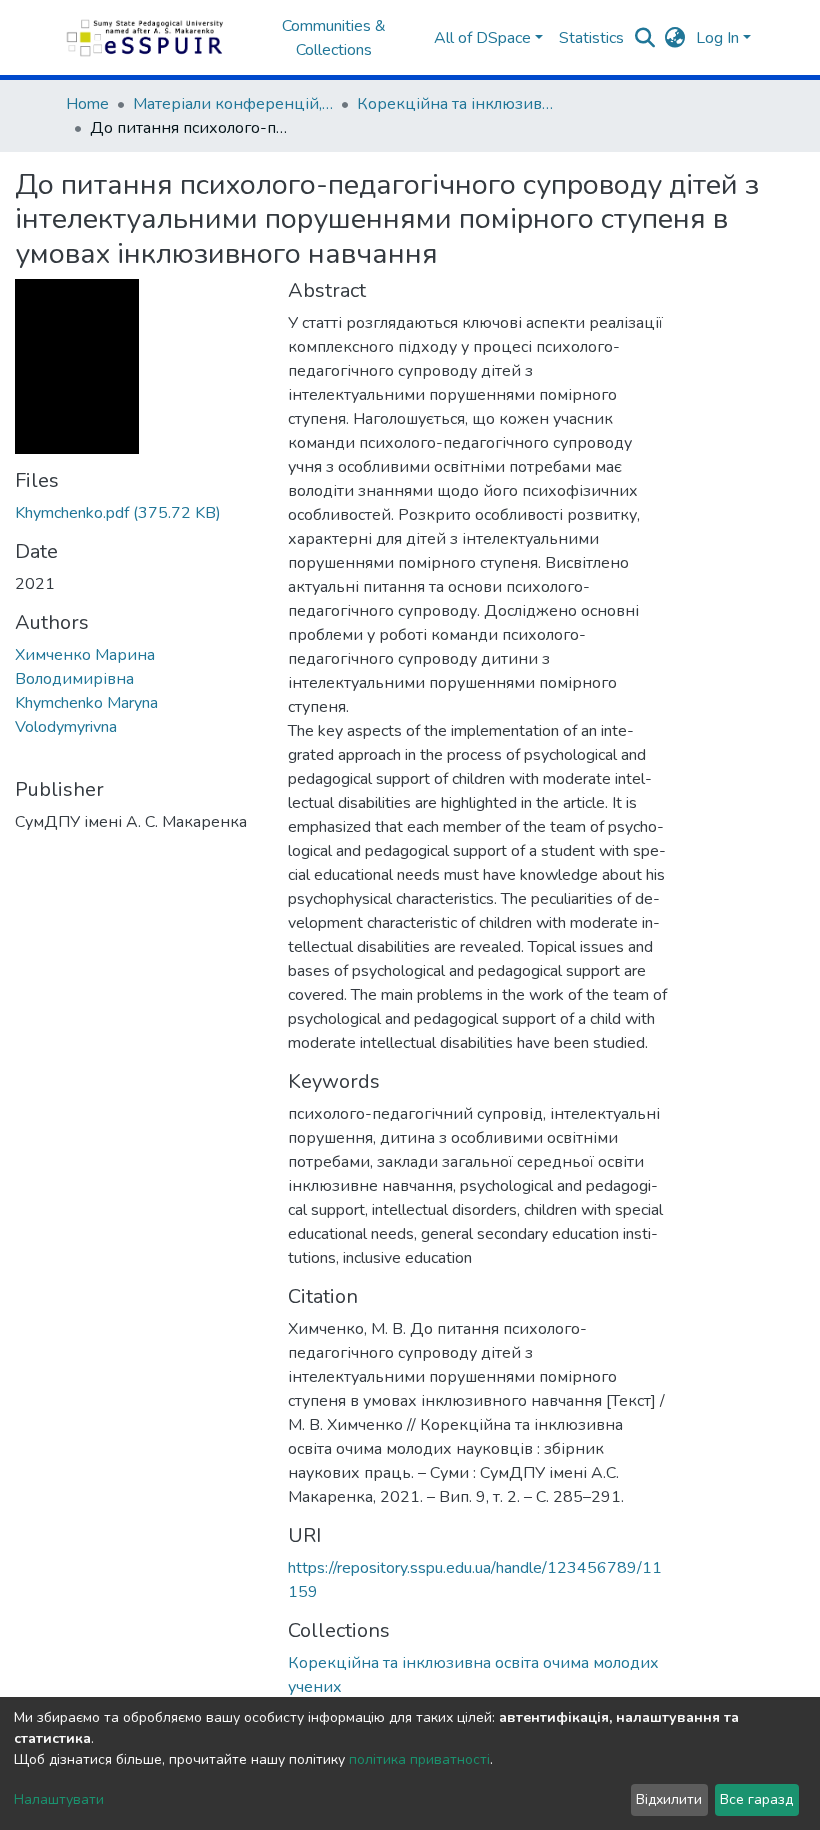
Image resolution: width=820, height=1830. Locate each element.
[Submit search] (645, 38)
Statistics (591, 38)
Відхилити (669, 1799)
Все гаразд (756, 1799)
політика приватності (419, 1759)
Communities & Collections (334, 38)
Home (87, 104)
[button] (675, 38)
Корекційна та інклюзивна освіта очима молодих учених (457, 104)
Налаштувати (59, 1799)
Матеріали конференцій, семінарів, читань (233, 104)
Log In (717, 38)
